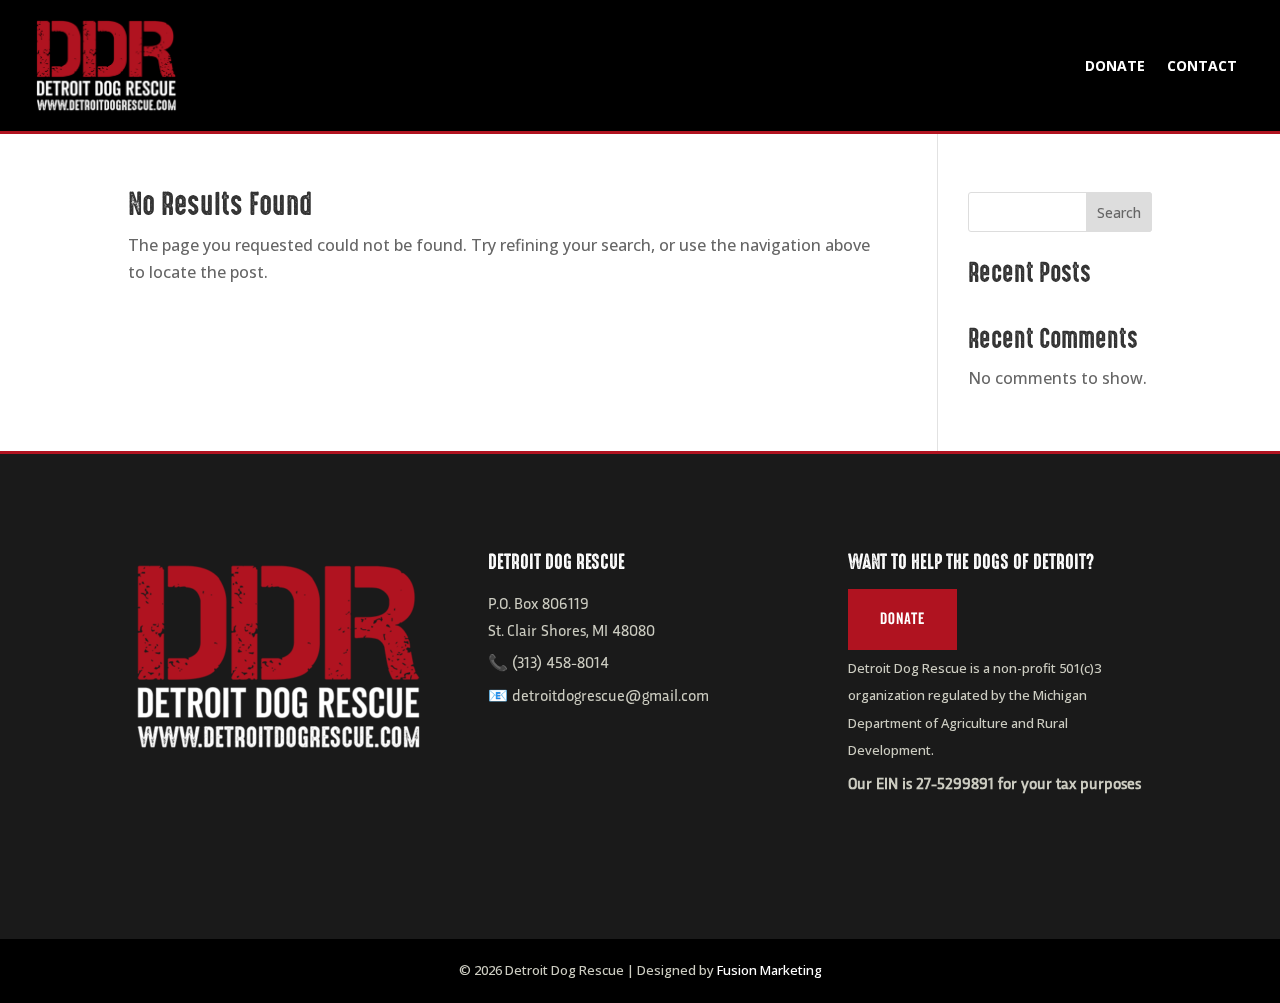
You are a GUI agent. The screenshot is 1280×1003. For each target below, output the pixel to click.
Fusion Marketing (769, 970)
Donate (1115, 65)
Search (1119, 212)
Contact (1202, 65)
